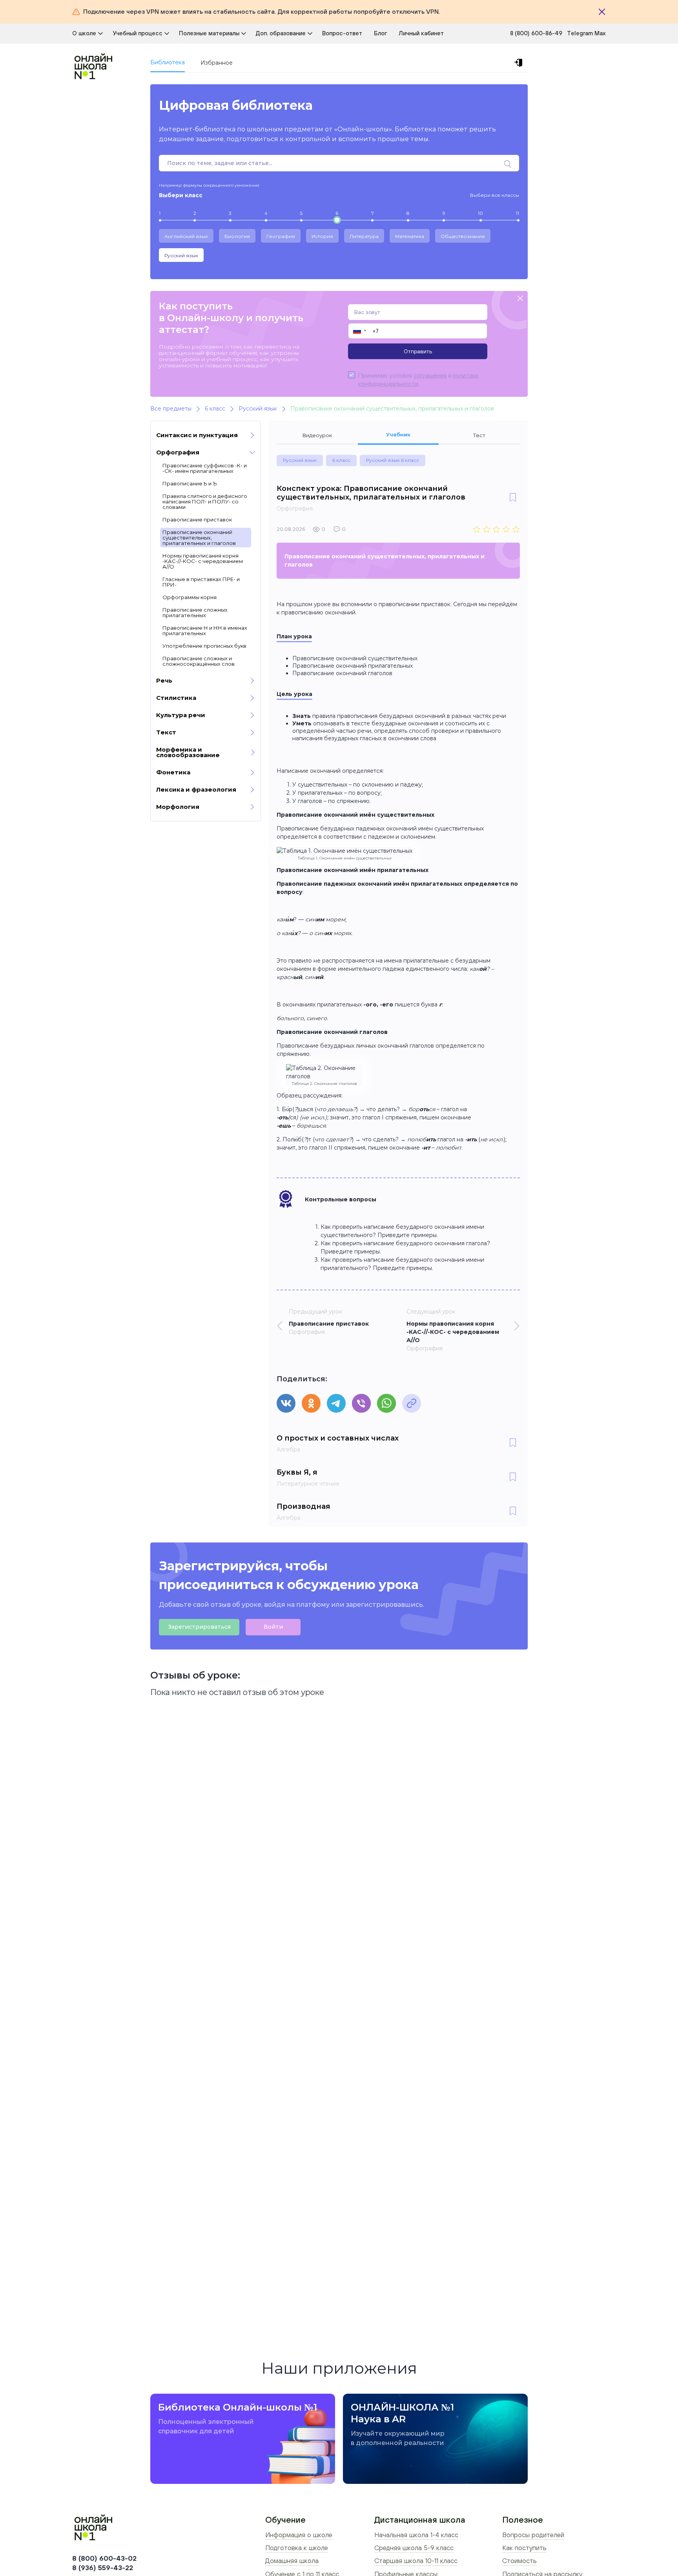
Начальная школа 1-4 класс (416, 2535)
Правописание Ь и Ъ (190, 483)
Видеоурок (317, 435)
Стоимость (519, 2561)
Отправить (418, 351)
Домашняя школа (292, 2561)
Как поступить (524, 2548)
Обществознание (463, 236)
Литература (364, 236)
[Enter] (520, 63)
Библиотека (168, 62)
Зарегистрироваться (199, 1627)
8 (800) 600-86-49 (536, 33)
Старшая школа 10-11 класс (416, 2561)
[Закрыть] (602, 12)
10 (480, 213)
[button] (359, 331)
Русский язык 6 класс (393, 460)
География (281, 236)
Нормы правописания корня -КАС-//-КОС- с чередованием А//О (203, 561)
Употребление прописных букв (204, 646)
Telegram (581, 33)
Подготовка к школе (297, 2548)
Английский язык (186, 236)
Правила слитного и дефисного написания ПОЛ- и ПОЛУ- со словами (205, 501)
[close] (520, 299)
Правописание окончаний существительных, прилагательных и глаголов (199, 538)
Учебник (398, 434)
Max (600, 33)
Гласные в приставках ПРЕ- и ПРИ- (201, 582)
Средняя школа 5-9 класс (414, 2548)
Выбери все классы (495, 195)
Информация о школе (299, 2535)
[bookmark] (513, 498)
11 (518, 213)
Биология (237, 236)
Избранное (217, 63)
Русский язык (181, 255)
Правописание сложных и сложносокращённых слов (199, 661)
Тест (479, 435)
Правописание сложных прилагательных (195, 612)
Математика (410, 236)
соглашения (430, 375)
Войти (273, 1627)
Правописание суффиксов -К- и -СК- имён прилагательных (205, 468)
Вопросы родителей (533, 2535)
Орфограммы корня (190, 597)
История (322, 236)
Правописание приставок (197, 520)
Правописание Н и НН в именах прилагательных (205, 630)
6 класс (341, 460)
